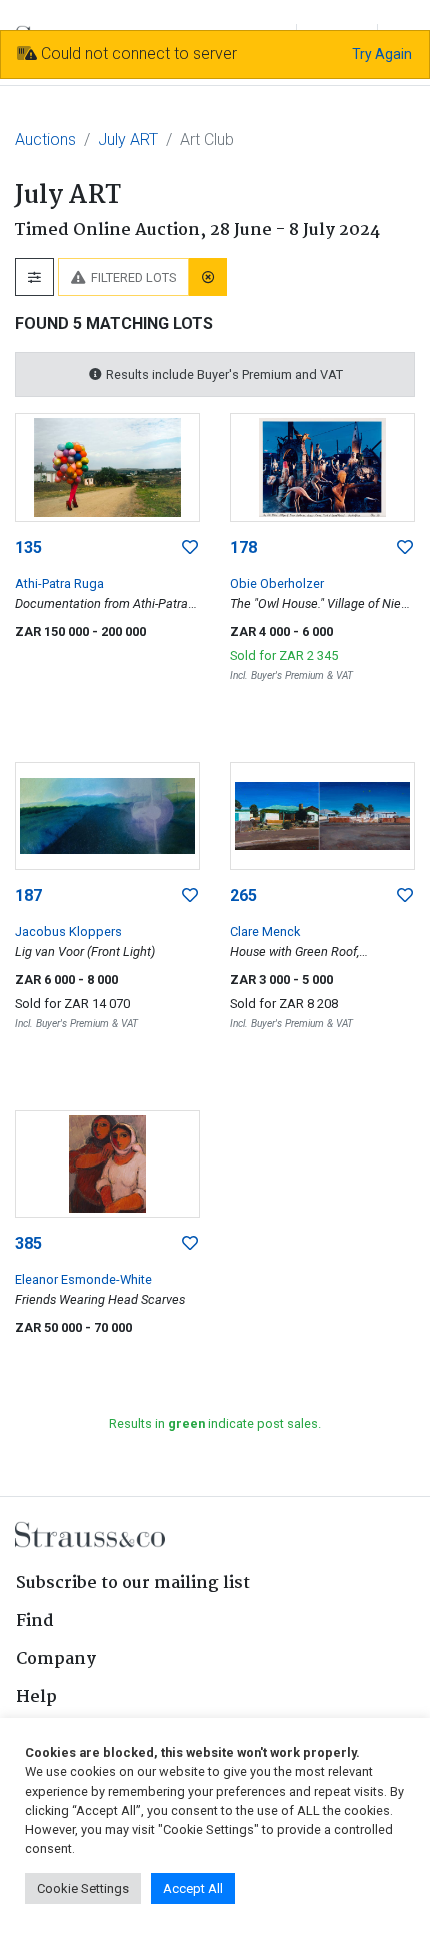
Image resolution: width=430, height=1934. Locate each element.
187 (28, 895)
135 (28, 547)
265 (243, 895)
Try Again (382, 54)
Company (56, 1659)
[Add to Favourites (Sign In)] (190, 548)
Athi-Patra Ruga (59, 583)
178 (243, 547)
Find (35, 1621)
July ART (128, 139)
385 (28, 1243)
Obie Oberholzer (277, 583)
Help (36, 1697)
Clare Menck (265, 931)
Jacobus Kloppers (68, 931)
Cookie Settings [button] (83, 1888)
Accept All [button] (193, 1888)
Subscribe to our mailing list (133, 1583)
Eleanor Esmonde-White (83, 1279)
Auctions (45, 139)
